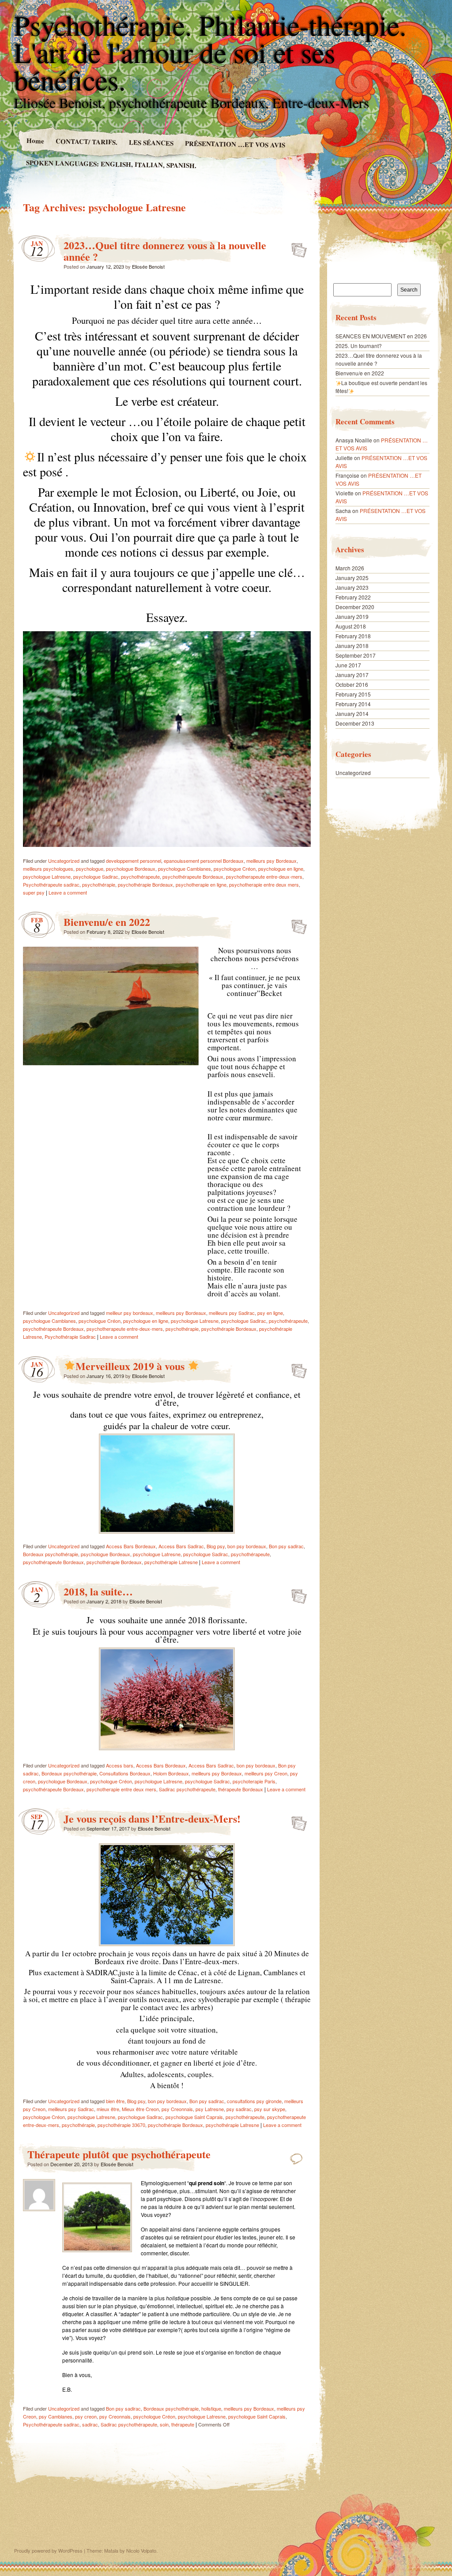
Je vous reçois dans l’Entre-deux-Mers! (152, 1818)
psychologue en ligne (281, 869)
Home (35, 140)
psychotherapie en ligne (201, 884)
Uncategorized (64, 861)
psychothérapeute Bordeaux (193, 876)
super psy (34, 892)
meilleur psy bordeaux (130, 1313)
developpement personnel (134, 861)
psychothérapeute (140, 876)
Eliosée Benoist (148, 266)
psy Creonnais (177, 2109)
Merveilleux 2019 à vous (131, 1366)
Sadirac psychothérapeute (187, 1789)
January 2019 (352, 616)
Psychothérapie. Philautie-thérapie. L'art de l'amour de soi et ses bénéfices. (210, 52)
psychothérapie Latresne (171, 1562)
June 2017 (348, 665)
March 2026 (350, 568)
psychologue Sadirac (96, 876)
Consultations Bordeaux (125, 1773)
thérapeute (183, 2424)
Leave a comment (68, 892)
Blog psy (216, 1546)
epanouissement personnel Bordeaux (204, 861)
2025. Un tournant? (359, 346)
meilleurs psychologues (48, 869)
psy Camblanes (56, 2416)
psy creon (86, 2416)
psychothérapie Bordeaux (145, 884)
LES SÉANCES (151, 142)
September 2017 (356, 655)
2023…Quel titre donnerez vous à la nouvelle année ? (165, 251)
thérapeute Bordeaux (241, 1789)
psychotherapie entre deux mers (264, 884)
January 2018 (352, 646)
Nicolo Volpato (141, 2550)
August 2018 (351, 626)
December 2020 (355, 607)
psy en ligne (270, 1313)
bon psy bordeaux (247, 1546)
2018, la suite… (98, 1591)
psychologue (90, 869)
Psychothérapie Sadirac (70, 1337)
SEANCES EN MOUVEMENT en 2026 (381, 336)
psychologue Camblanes (185, 869)
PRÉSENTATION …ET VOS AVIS (235, 144)
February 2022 (353, 597)
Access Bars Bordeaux (131, 1546)
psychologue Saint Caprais (194, 2117)
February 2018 (353, 636)
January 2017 (352, 675)
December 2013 (355, 723)
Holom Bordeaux (171, 1773)
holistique (211, 2408)
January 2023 (352, 587)
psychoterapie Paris (254, 1781)
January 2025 (352, 578)
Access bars (120, 1765)
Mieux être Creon (140, 2109)
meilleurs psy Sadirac (232, 1313)
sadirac (90, 2424)
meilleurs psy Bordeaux (271, 861)
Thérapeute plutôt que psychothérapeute (119, 2154)
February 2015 (353, 694)
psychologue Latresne (47, 876)
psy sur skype (270, 2109)
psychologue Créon (235, 869)
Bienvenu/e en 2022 (107, 922)
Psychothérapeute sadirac (51, 884)
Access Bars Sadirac (181, 1546)
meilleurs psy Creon (266, 1773)
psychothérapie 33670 (121, 2125)
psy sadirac (239, 2109)
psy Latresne (210, 2109)
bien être (115, 2101)
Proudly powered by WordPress (48, 2550)
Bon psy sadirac (286, 1546)
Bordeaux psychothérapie (51, 1554)
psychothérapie (99, 884)
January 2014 (352, 713)
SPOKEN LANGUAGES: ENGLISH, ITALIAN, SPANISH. (111, 164)
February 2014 (353, 704)
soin (164, 2424)
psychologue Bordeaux (131, 869)
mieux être (108, 2109)
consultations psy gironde (254, 2101)
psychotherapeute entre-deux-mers (264, 876)
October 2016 (352, 684)
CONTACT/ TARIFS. (86, 141)
